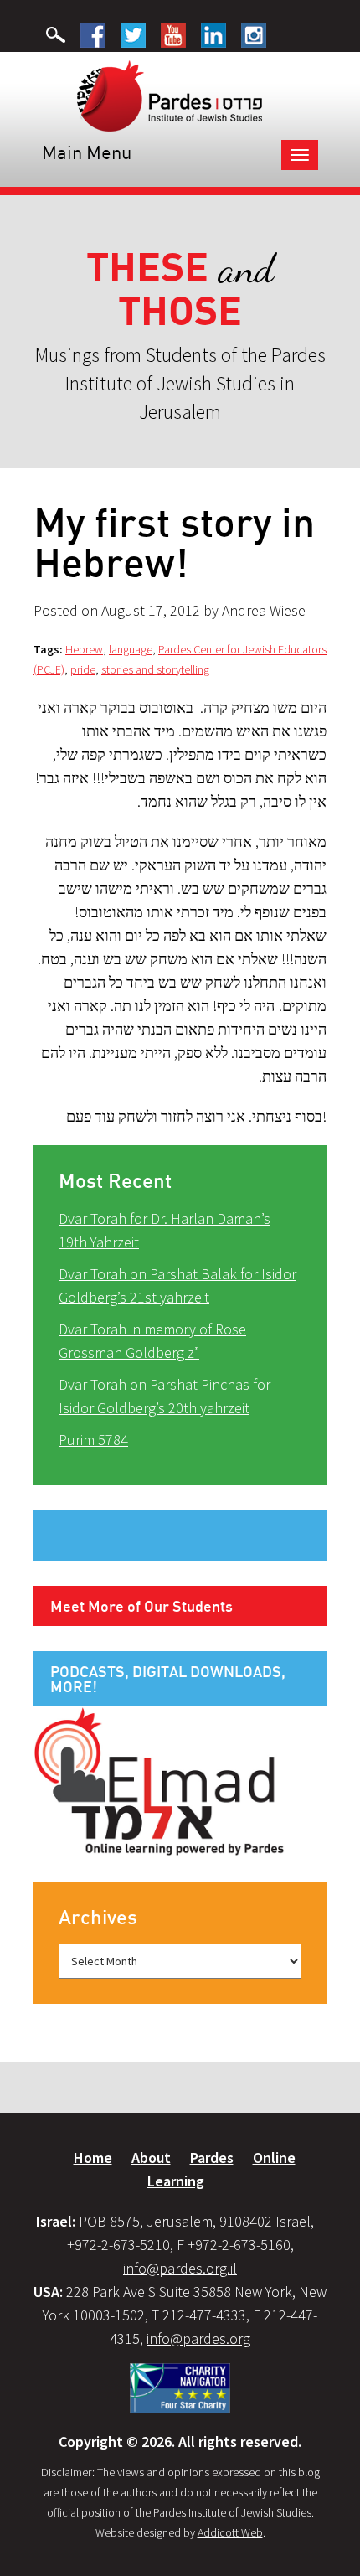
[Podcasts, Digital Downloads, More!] (159, 1780)
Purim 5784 (93, 1440)
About (151, 2158)
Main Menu (87, 152)
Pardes (212, 2158)
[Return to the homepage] (170, 95)
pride (83, 669)
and (180, 289)
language (131, 649)
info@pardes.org (198, 2339)
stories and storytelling (155, 669)
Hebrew (84, 649)
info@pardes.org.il (180, 2268)
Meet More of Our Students (141, 1606)
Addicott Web (230, 2532)
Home (93, 2158)
